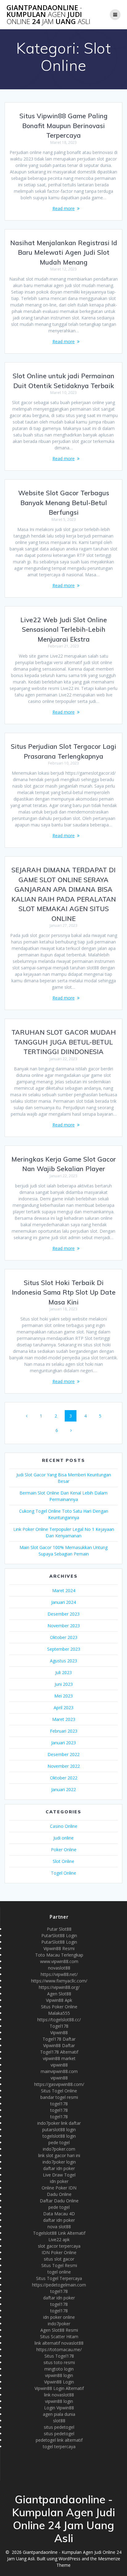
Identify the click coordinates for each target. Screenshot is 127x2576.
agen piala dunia (59, 2414)
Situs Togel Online (59, 2091)
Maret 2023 (64, 1719)
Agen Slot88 (59, 1994)
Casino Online (64, 1826)
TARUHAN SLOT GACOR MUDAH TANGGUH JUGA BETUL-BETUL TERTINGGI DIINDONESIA (64, 1042)
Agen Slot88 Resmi (59, 2330)
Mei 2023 (63, 1696)
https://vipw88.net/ (59, 1974)
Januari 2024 (63, 1602)
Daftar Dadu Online (59, 2201)
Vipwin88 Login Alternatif (59, 2388)
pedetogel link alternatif (59, 2440)
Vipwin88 (59, 2032)
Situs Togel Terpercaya (59, 2278)
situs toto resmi (59, 2362)
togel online (59, 2272)
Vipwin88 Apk (59, 2000)
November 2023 (64, 1626)
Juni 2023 (64, 1684)
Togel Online (63, 1873)
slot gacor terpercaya (59, 2246)
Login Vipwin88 (59, 2408)
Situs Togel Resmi (59, 2265)
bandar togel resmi (59, 2097)
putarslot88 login (59, 2130)
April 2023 (63, 1708)
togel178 (59, 2104)
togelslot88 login (59, 2136)
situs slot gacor (59, 2259)
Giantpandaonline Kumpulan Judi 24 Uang (48, 15)
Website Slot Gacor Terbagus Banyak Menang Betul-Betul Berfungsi (64, 503)
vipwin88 (59, 2065)
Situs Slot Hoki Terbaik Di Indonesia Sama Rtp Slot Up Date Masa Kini (64, 1292)
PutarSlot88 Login (59, 1935)
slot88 (59, 2421)
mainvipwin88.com (59, 2071)
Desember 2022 (63, 1754)
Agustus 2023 (63, 1661)
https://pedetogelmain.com (59, 2285)
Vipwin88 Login (59, 2382)
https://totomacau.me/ (59, 2349)
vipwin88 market (59, 2058)
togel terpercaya (59, 2446)
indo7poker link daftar (59, 2123)
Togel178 (59, 2026)
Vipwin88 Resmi (59, 1948)
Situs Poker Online (59, 2007)
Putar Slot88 (59, 1929)
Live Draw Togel (59, 2175)
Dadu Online (59, 2194)
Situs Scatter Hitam (59, 2337)
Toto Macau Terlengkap (59, 1955)
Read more (63, 208)
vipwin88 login (59, 2375)
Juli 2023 (63, 1672)
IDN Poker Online (59, 2252)
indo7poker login (59, 2162)
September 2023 (64, 1649)
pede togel (59, 2142)
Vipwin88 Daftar (59, 2045)
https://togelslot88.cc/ (59, 2020)
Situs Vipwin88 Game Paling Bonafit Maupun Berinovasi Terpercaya (63, 126)
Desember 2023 (63, 1614)
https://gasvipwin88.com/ (59, 2084)
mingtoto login (59, 2369)
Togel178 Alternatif (59, 2052)
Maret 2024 (64, 1590)
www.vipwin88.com (59, 1961)
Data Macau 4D (59, 2214)
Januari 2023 (63, 1743)
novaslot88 (59, 1968)
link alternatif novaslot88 (59, 2343)
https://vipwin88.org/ (59, 1987)
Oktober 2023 (64, 1637)
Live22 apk (59, 2239)
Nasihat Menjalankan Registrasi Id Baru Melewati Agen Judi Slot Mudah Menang (64, 252)
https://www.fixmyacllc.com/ (59, 1981)
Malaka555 (59, 2013)
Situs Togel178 (59, 2356)
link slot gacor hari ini (59, 2155)
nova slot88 (59, 2227)
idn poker (59, 2181)
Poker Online (64, 1850)
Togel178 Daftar (59, 2039)
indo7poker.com (59, 2149)
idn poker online (59, 2317)
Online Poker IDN (59, 2188)
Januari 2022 (63, 1789)
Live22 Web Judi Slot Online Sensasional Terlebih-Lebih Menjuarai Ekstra (64, 629)
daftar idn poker (59, 2168)
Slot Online (63, 1861)
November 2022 (64, 1766)
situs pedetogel (59, 2427)
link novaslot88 (59, 2395)
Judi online (63, 1838)
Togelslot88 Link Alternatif (59, 2233)
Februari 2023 (64, 1731)
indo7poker (59, 2324)
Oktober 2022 (64, 1778)
